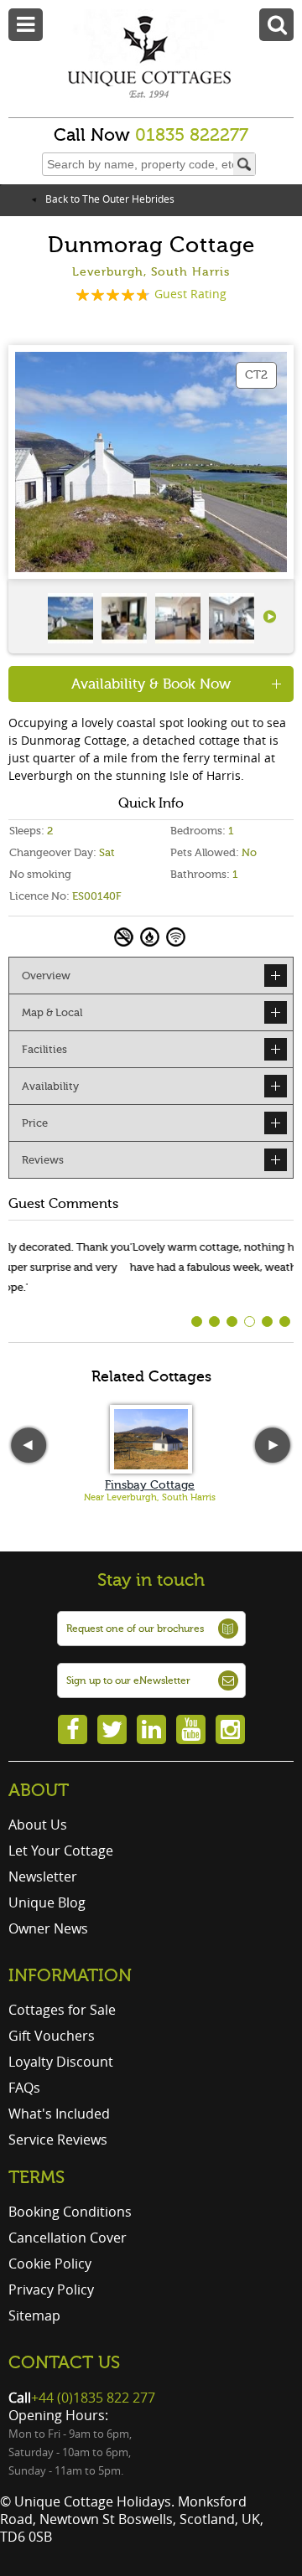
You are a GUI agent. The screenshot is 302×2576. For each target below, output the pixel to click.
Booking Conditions (70, 2212)
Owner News (48, 1928)
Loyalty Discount (61, 2062)
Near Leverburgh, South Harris (150, 1497)
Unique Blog (47, 1902)
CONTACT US (64, 2362)
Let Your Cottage (61, 1851)
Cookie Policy (50, 2264)
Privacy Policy (51, 2289)
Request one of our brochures (135, 1629)
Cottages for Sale (62, 2010)
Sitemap (34, 2315)
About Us (38, 1825)
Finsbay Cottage (150, 1485)
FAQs (24, 2088)
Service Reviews (58, 2140)
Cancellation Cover (68, 2238)
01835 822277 (192, 135)
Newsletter (43, 1877)
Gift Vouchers (52, 2036)
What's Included (59, 2114)
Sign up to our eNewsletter (128, 1680)
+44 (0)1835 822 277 (93, 2398)
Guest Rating (190, 294)
